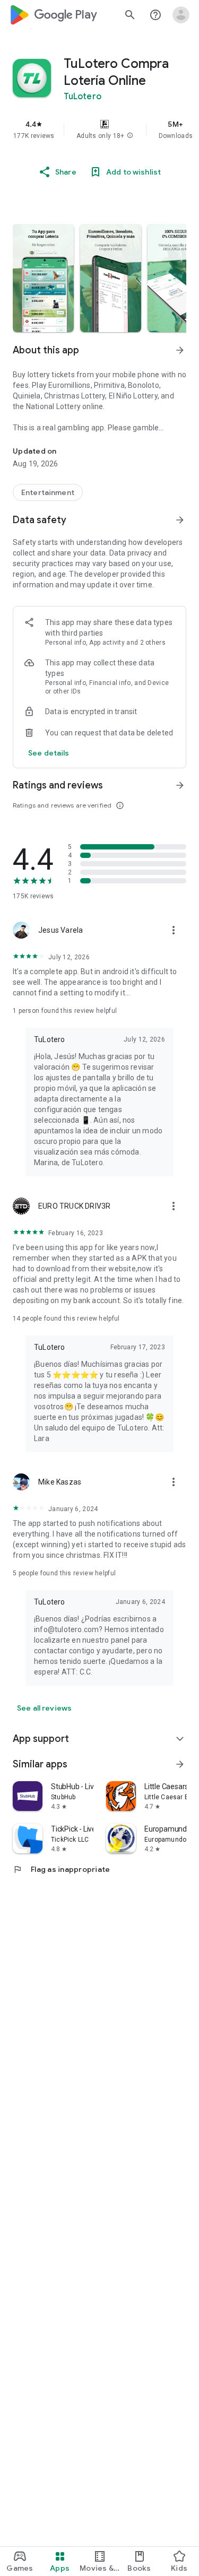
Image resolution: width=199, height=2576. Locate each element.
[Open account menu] (181, 15)
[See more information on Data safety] (180, 520)
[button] (130, 136)
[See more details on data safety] (49, 753)
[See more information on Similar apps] (180, 1764)
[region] (99, 129)
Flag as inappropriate (61, 1869)
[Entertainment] (48, 492)
